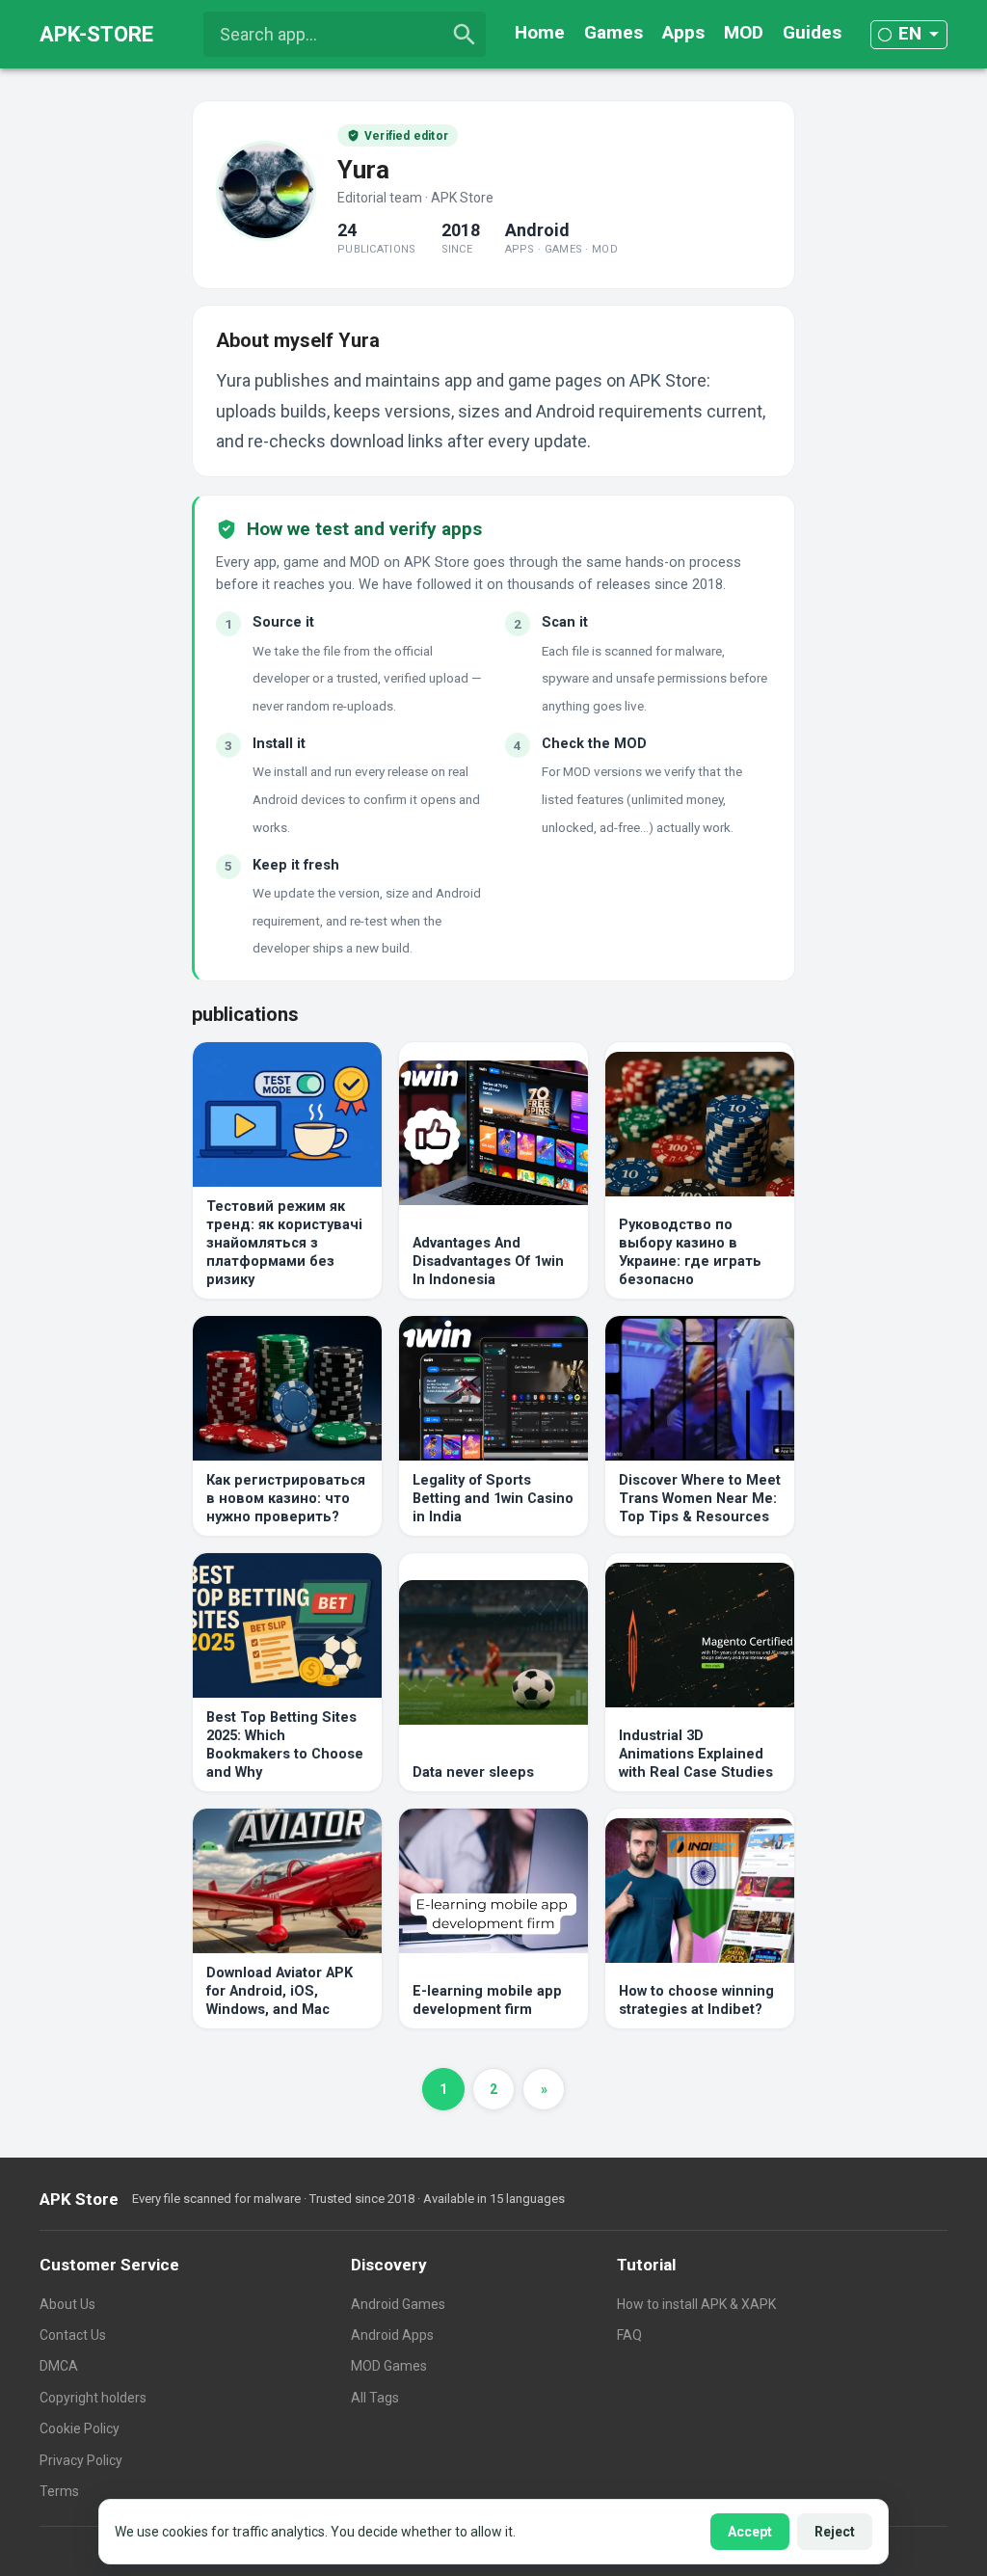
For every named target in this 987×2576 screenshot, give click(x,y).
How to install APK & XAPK (696, 2304)
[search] (465, 35)
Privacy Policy (81, 2460)
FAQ (629, 2335)
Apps (683, 32)
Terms (59, 2491)
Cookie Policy (80, 2428)
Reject (835, 2532)
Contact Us (73, 2335)
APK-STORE (96, 34)
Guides (812, 32)
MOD (744, 32)
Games (614, 32)
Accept (750, 2532)
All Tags (375, 2398)
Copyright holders (93, 2398)
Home (540, 32)
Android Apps (392, 2335)
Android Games (398, 2304)
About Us (67, 2304)
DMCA (59, 2366)
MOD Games (389, 2366)
